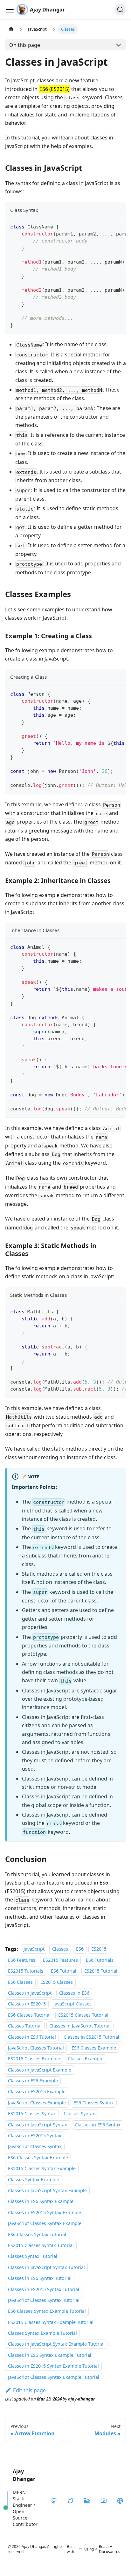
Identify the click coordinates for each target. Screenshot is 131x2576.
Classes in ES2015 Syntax (35, 2135)
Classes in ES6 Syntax (98, 2125)
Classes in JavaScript (30, 1993)
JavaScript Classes (72, 2004)
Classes (60, 1949)
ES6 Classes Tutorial (29, 2015)
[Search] (120, 10)
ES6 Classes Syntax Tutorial (37, 2234)
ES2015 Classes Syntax (32, 2113)
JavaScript (34, 1949)
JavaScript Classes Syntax (35, 2147)
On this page (25, 45)
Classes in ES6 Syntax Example (41, 2202)
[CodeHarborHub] (120, 2501)
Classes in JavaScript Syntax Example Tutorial (56, 2344)
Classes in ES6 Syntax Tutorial (40, 2278)
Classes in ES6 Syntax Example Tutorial (50, 2355)
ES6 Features (22, 1960)
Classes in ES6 (74, 1993)
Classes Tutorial (25, 2026)
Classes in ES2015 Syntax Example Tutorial (53, 2366)
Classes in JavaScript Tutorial (80, 2026)
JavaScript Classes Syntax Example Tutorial (54, 2377)
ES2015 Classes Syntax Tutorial (41, 2245)
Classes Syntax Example (34, 2180)
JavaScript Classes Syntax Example (45, 2223)
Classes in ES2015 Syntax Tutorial (44, 2289)
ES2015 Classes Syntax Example (42, 2168)
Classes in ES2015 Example (37, 2092)
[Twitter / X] (71, 2501)
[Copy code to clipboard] (118, 226)
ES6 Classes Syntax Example (38, 2158)
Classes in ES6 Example (33, 2081)
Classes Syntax (79, 2113)
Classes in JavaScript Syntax (38, 2125)
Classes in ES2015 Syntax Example (45, 2212)
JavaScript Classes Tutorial (36, 2048)
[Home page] (11, 29)
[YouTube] (104, 2501)
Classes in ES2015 (27, 2004)
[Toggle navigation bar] (10, 10)
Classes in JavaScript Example (40, 2070)
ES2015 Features (60, 1960)
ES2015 (99, 1949)
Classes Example (86, 2059)
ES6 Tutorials (100, 1960)
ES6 (80, 1949)
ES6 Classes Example (94, 2048)
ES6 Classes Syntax (94, 2103)
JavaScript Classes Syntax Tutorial (44, 2300)
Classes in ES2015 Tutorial (91, 2037)
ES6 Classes (20, 1982)
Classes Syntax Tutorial (33, 2256)
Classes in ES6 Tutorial (32, 2037)
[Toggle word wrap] (107, 226)
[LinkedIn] (87, 2501)
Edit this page (29, 2390)
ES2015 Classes (57, 1982)
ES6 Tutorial (64, 1971)
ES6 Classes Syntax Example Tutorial (47, 2311)
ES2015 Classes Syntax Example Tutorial (51, 2322)
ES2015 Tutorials (26, 1971)
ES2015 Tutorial (101, 1971)
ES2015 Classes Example (34, 2059)
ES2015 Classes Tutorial (83, 2015)
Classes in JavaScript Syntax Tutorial (46, 2267)
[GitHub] (54, 2501)
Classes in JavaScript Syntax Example (47, 2190)
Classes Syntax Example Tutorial (42, 2333)
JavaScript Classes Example (37, 2103)
